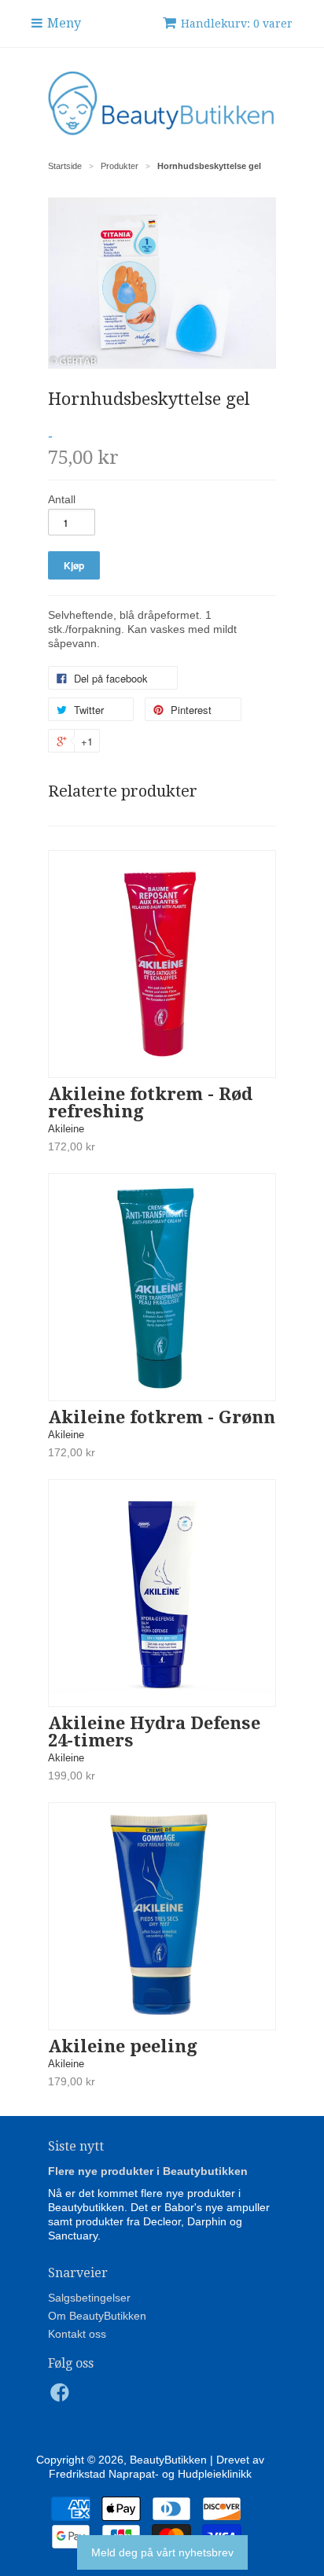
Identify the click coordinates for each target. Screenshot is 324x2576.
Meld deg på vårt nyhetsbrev (162, 2552)
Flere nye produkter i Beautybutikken (148, 2171)
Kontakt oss (77, 2334)
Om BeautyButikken (97, 2316)
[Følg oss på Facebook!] (62, 2397)
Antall (62, 499)
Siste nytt (76, 2146)
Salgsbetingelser (89, 2298)
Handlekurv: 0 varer (237, 24)
